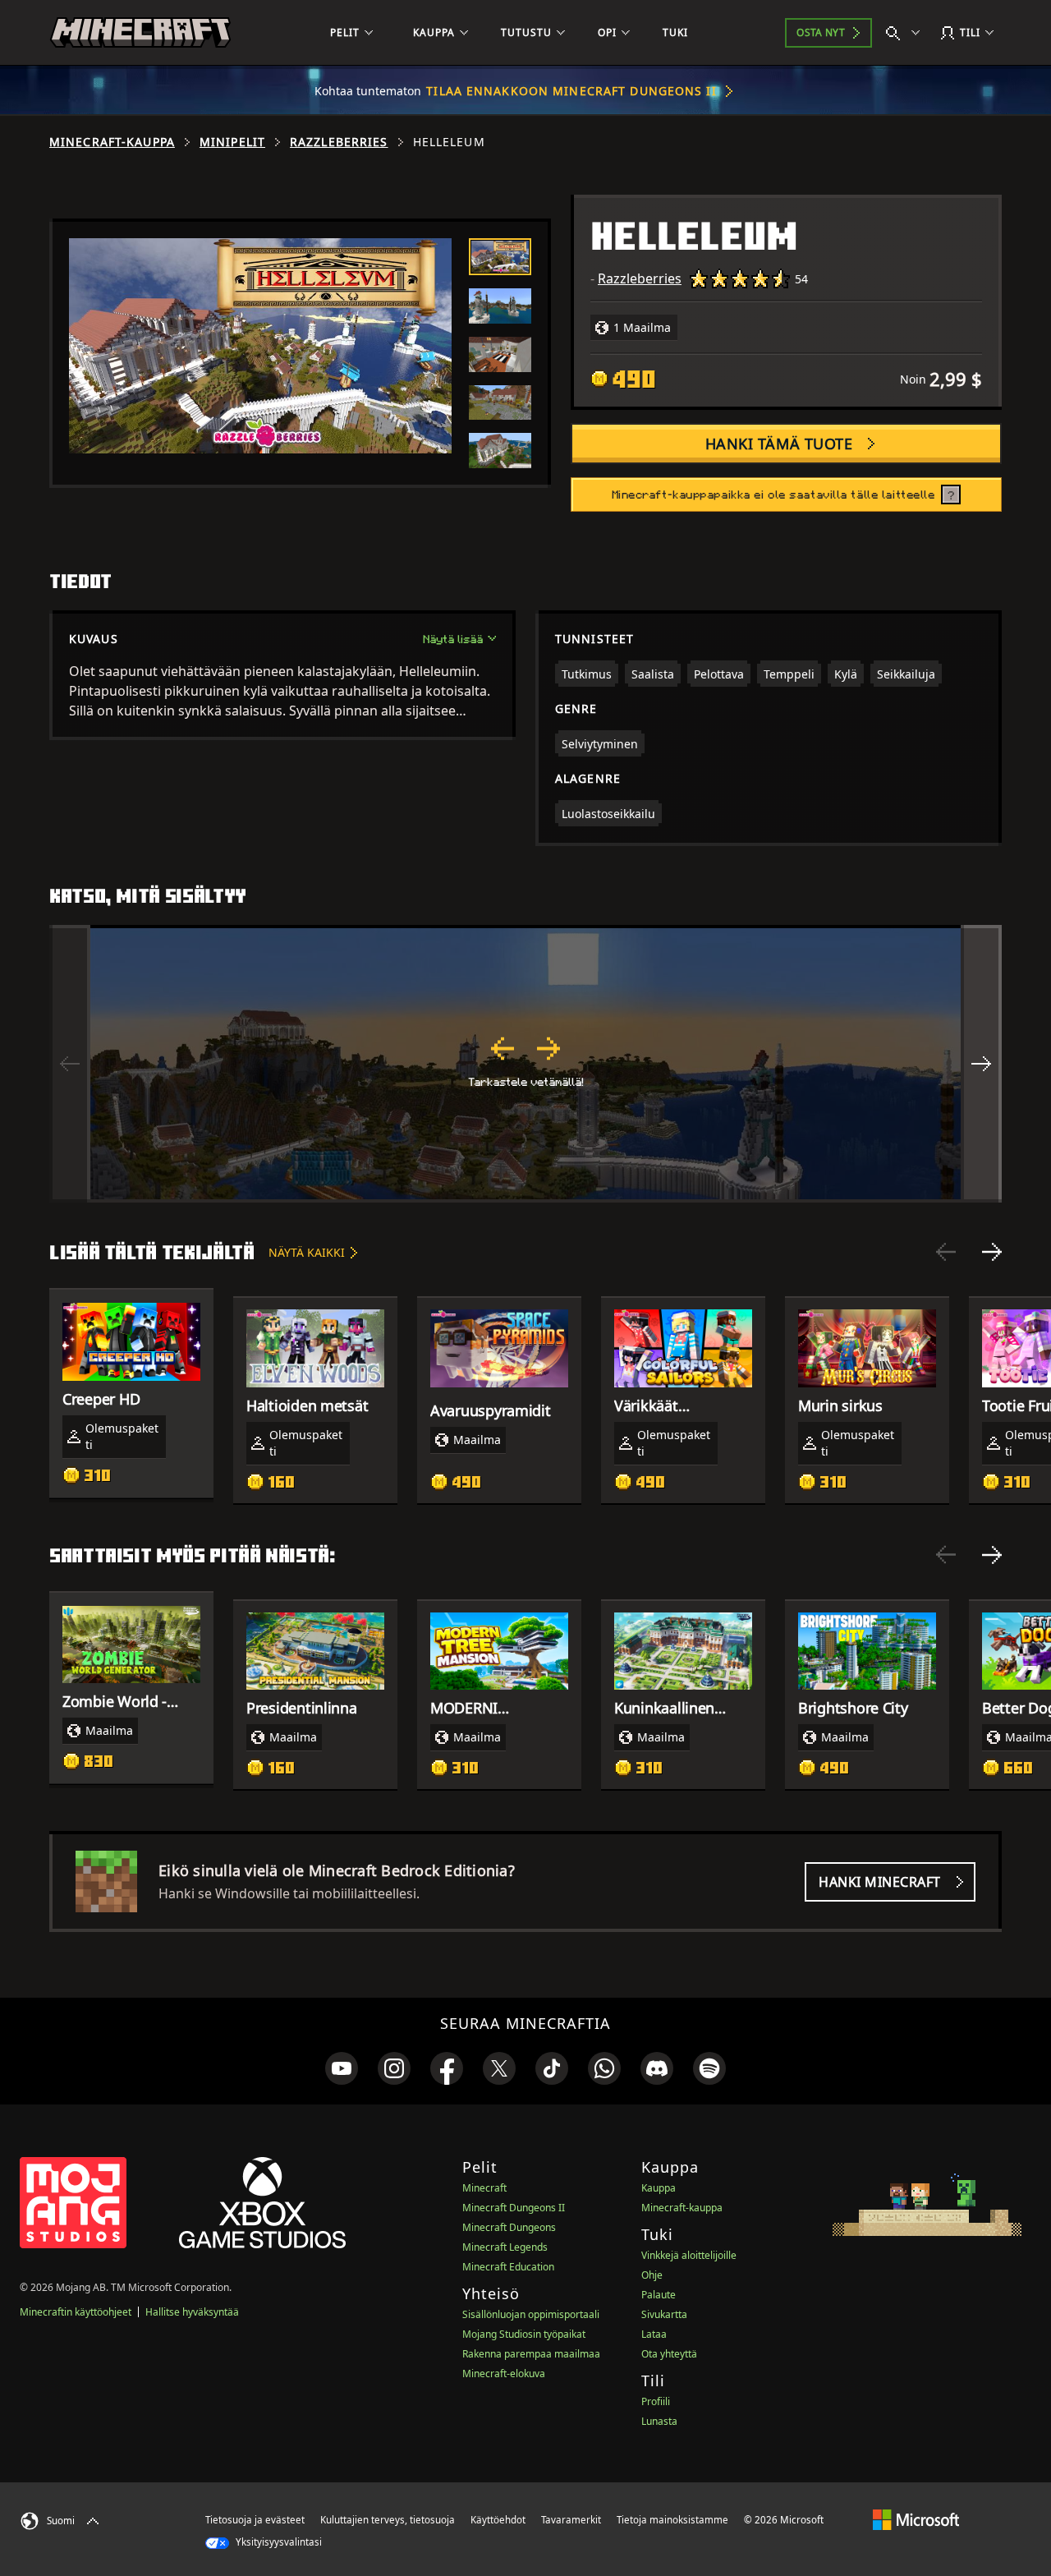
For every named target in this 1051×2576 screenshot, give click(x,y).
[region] (525, 1064)
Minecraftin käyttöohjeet (76, 2312)
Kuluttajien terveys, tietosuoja (388, 2520)
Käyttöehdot (498, 2520)
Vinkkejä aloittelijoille (689, 2255)
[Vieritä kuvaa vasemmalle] (70, 1064)
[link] (342, 2068)
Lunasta (659, 2421)
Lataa (654, 2334)
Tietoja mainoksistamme (672, 2520)
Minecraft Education (508, 2267)
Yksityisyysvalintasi (278, 2542)
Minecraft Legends (505, 2247)
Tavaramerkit (571, 2520)
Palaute (659, 2295)
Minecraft (484, 2188)
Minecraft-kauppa (112, 142)
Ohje (652, 2275)
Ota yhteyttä (669, 2354)
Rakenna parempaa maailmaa (531, 2354)
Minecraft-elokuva (504, 2374)
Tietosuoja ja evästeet (255, 2520)
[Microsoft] (916, 2519)
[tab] (500, 257)
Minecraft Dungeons (509, 2227)
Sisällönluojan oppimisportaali (531, 2314)
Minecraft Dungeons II (514, 2208)
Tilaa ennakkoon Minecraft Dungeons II (571, 91)
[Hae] (906, 33)
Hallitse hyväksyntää (192, 2312)
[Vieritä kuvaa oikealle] (981, 1064)
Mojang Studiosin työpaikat (524, 2334)
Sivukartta (664, 2314)
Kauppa (659, 2188)
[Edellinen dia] (946, 1252)
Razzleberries (339, 142)
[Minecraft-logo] (140, 33)
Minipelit (232, 142)
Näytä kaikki (307, 1252)
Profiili (656, 2401)
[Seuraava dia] (992, 1252)
